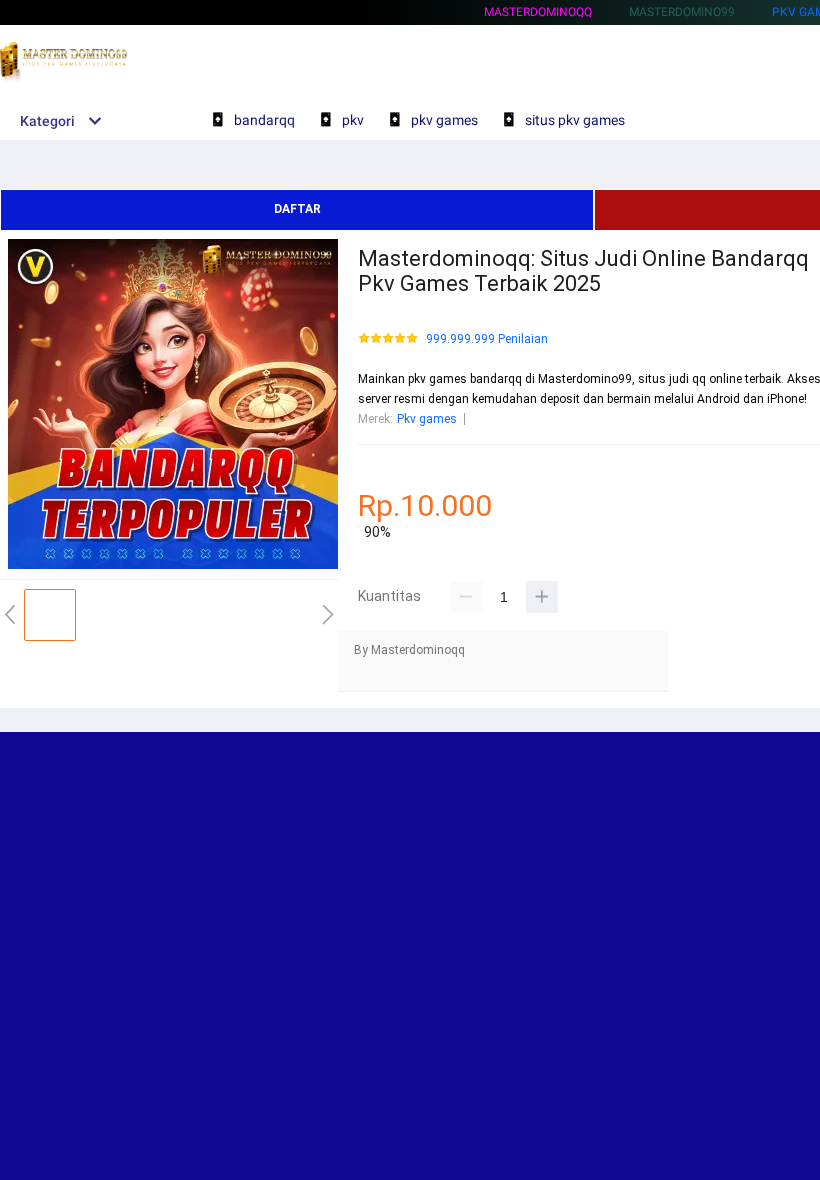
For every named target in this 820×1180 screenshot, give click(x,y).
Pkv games (427, 419)
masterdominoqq (538, 12)
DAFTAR (297, 209)
